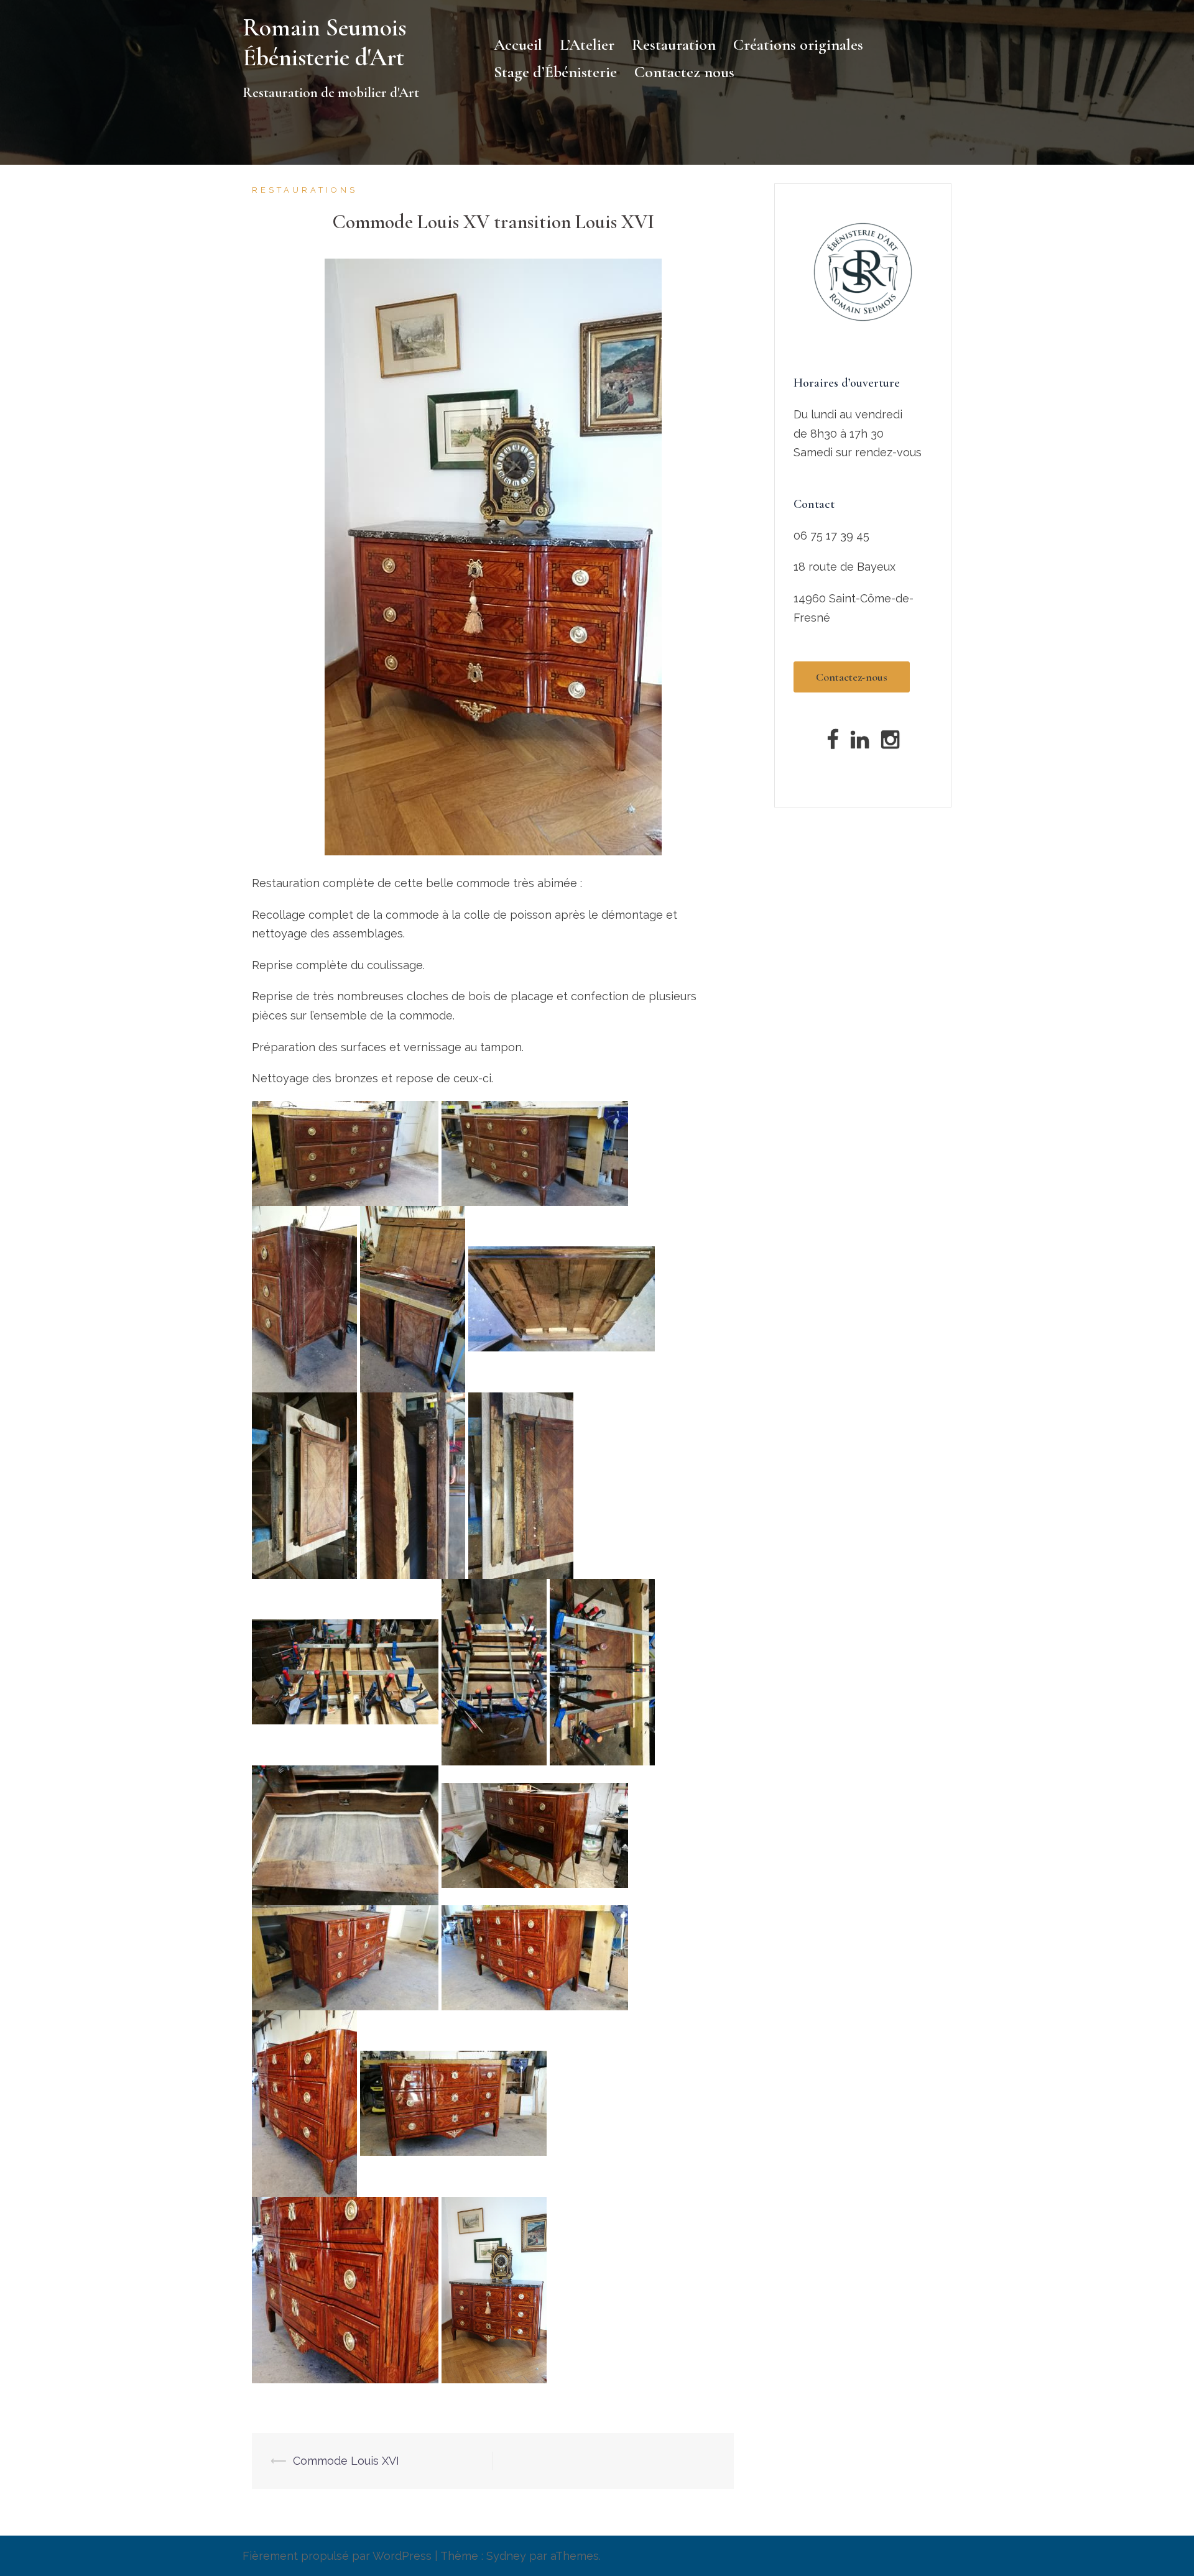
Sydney (506, 2556)
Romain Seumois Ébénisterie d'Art (324, 42)
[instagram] (890, 743)
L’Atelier (587, 44)
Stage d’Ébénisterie (555, 72)
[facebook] (832, 743)
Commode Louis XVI (346, 2461)
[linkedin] (860, 743)
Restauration (674, 44)
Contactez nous (684, 72)
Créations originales (798, 44)
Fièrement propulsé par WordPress (337, 2556)
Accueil (518, 44)
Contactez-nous (852, 677)
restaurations (305, 190)
